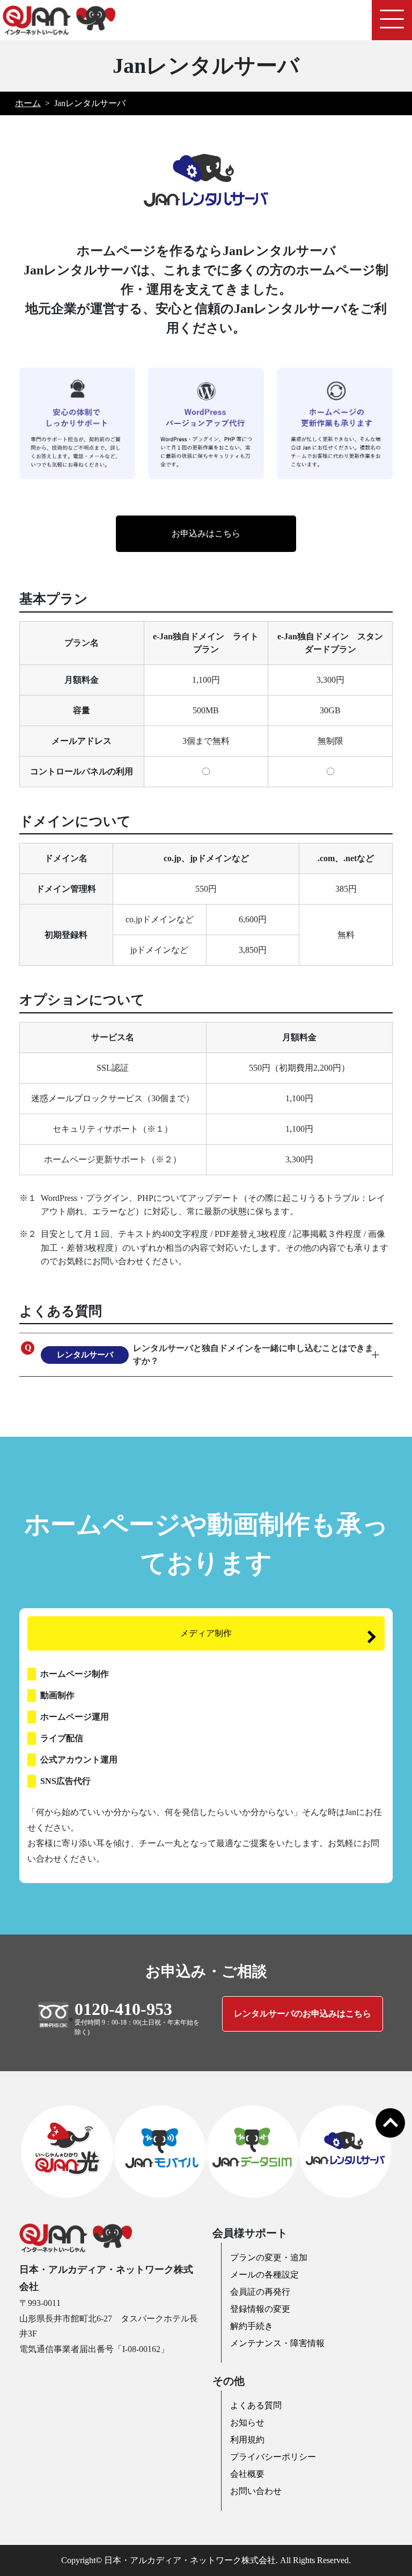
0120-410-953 (123, 2009)
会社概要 (247, 2474)
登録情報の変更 (260, 2309)
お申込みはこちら (206, 533)
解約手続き (252, 2326)
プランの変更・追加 (269, 2257)
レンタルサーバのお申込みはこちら (303, 2014)
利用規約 (247, 2440)
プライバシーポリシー (273, 2457)
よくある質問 (256, 2405)
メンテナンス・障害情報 (277, 2343)
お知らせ (247, 2422)
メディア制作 (206, 1633)
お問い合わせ (256, 2491)
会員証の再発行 (260, 2292)
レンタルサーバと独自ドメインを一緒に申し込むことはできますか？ (215, 1354)
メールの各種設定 (264, 2275)
